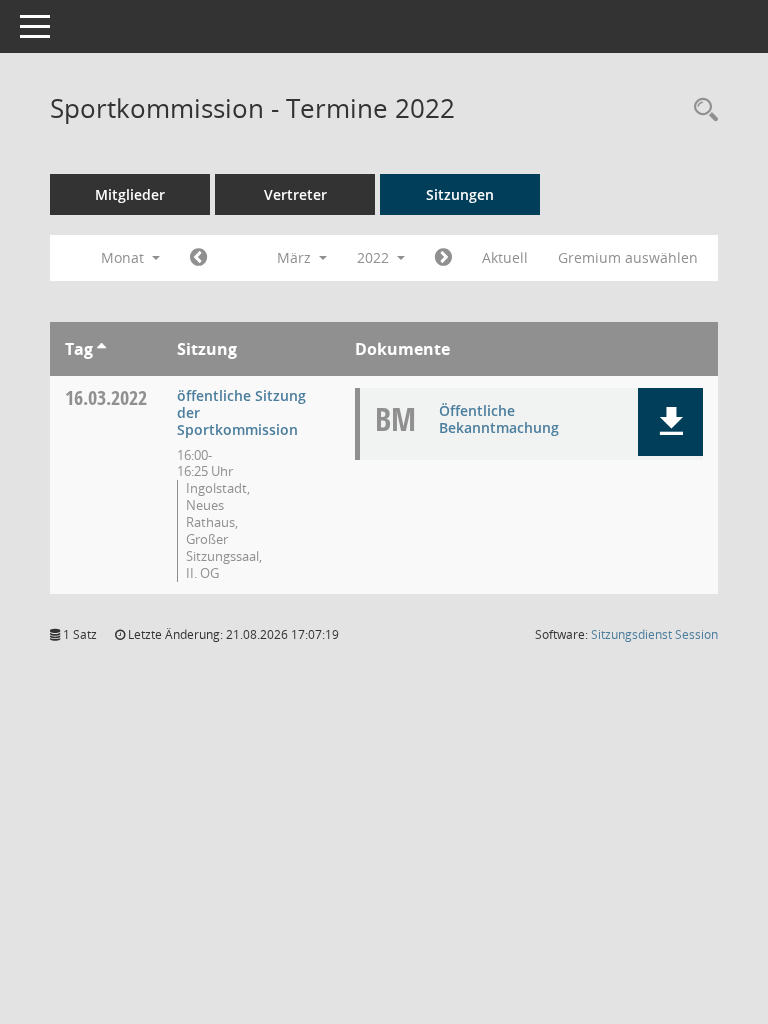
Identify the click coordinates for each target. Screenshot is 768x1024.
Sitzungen (460, 194)
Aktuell (505, 257)
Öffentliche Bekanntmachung (499, 419)
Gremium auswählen (628, 257)
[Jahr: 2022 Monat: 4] (443, 258)
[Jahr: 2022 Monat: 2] (198, 258)
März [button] (296, 257)
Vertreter (295, 194)
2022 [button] (375, 257)
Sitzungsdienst (654, 634)
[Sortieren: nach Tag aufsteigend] (101, 349)
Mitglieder (130, 194)
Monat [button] (124, 257)
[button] (670, 422)
